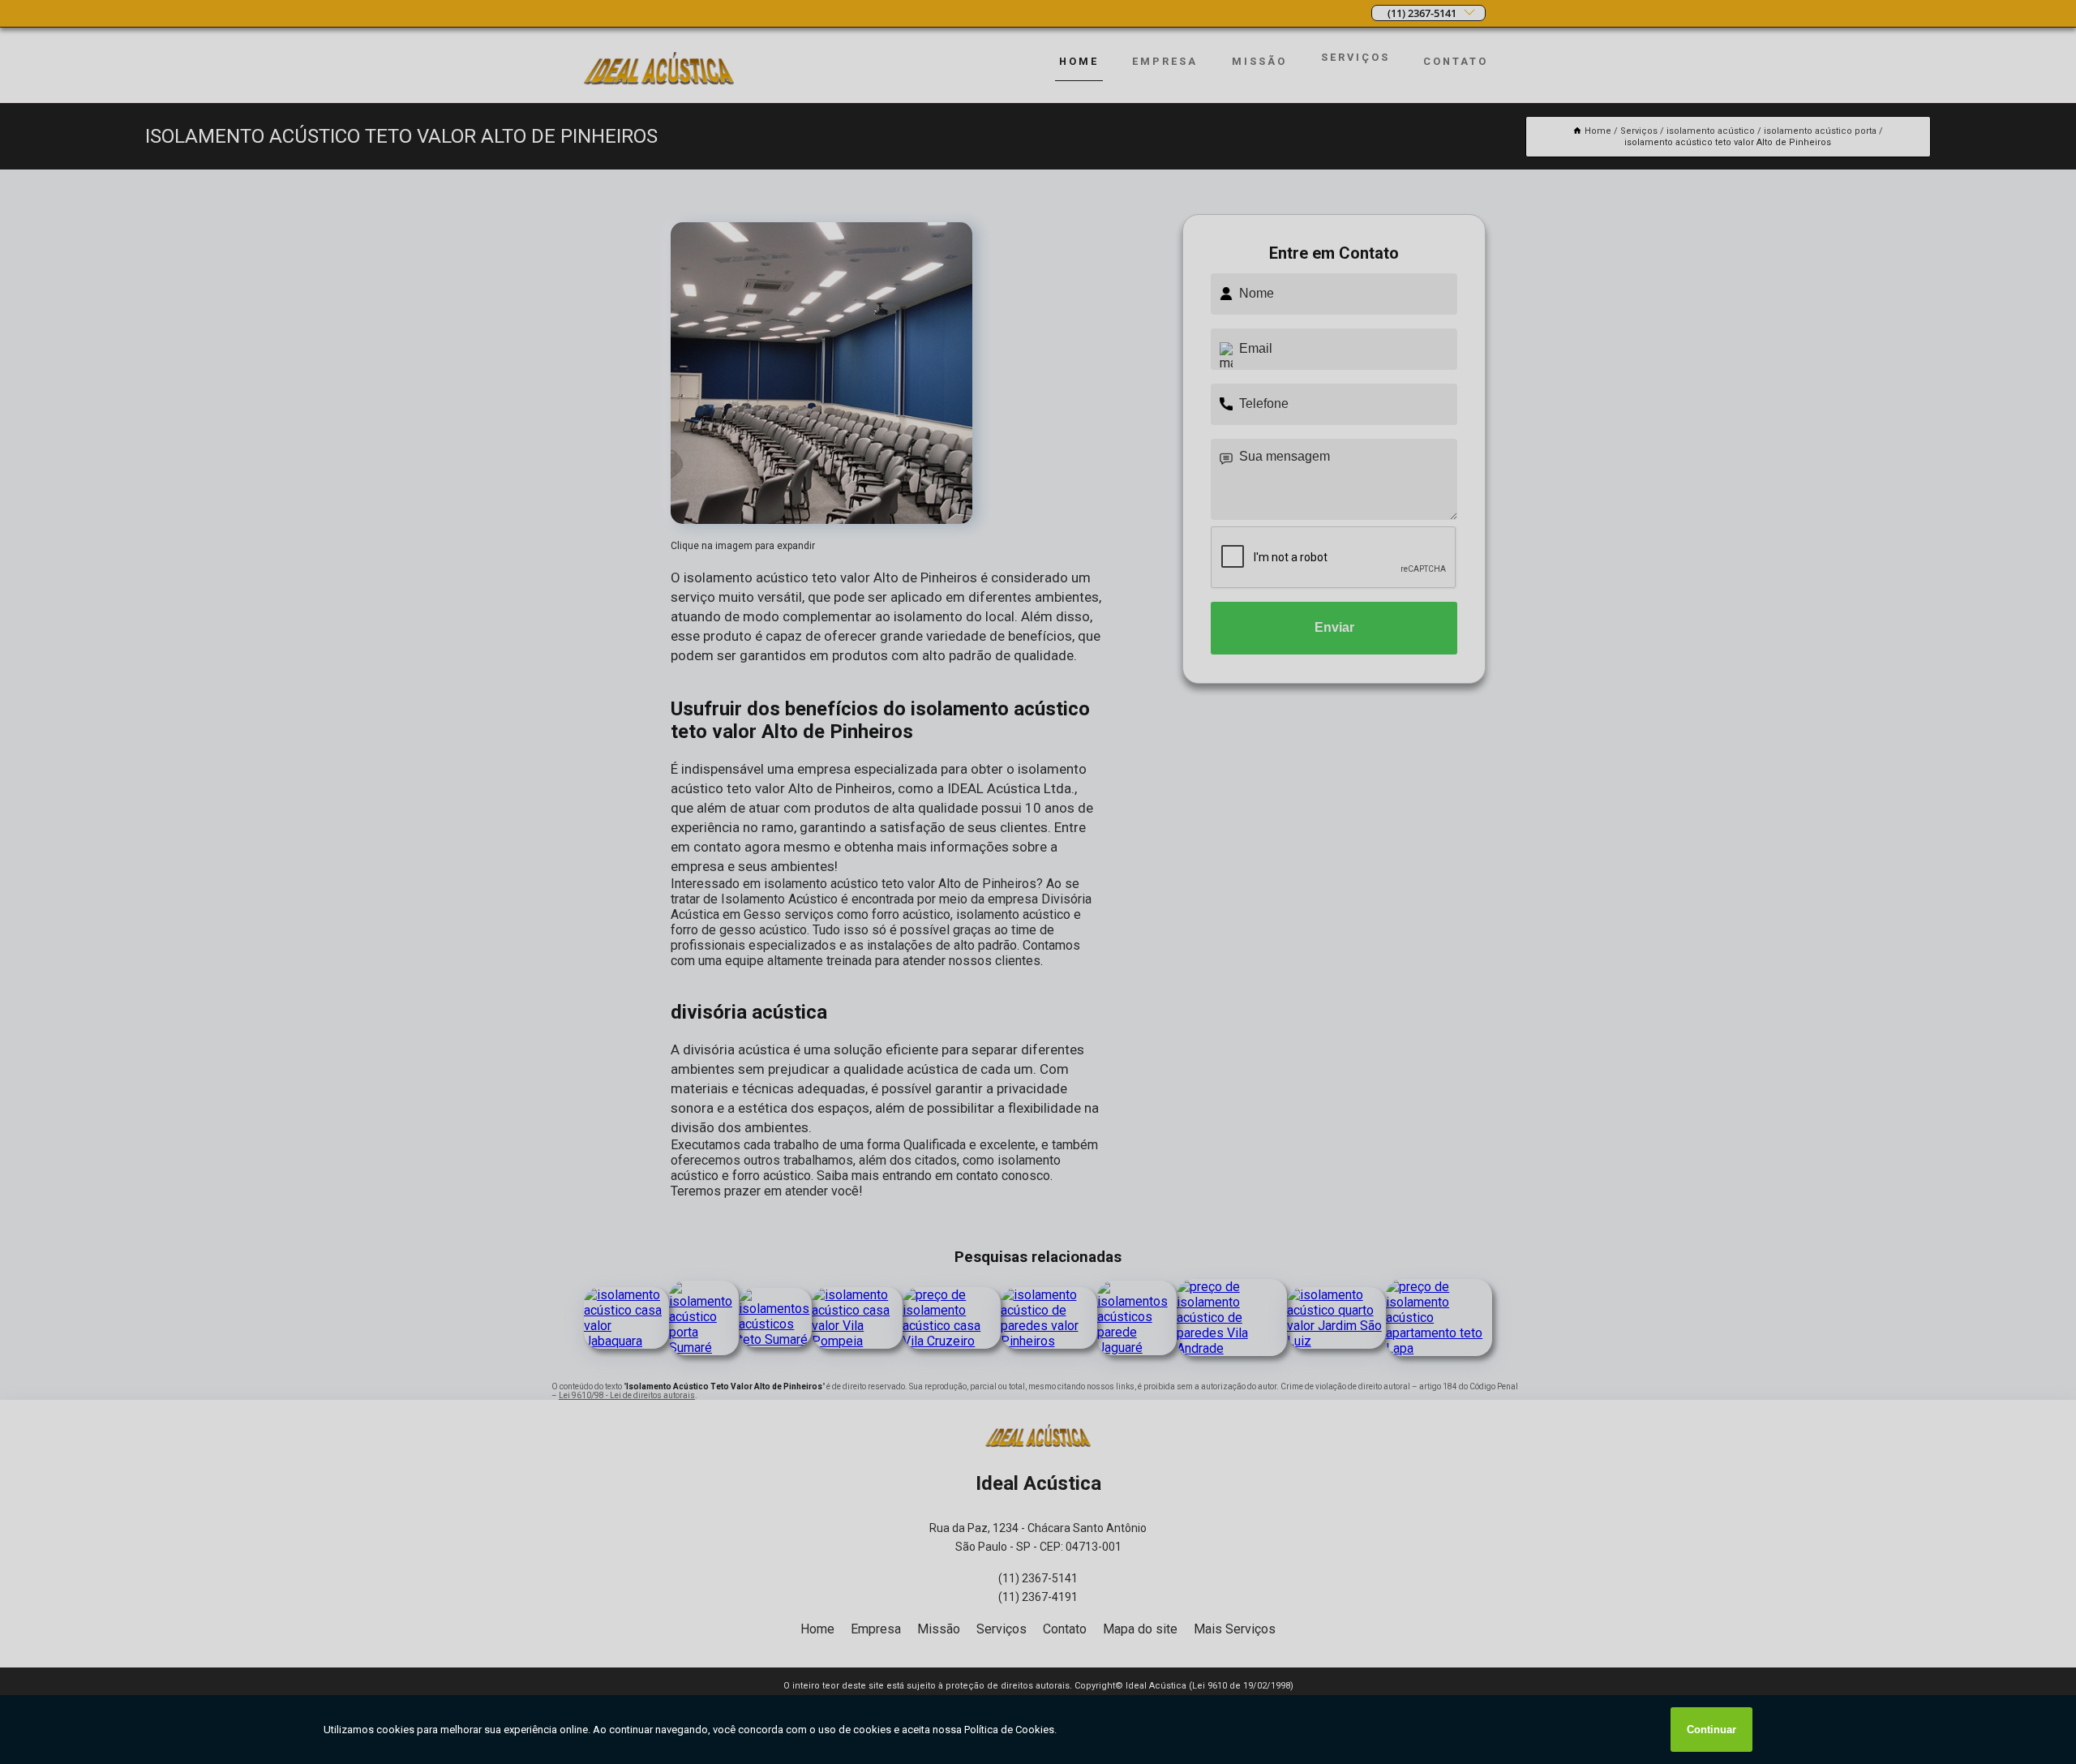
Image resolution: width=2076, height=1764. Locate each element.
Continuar (1711, 1730)
